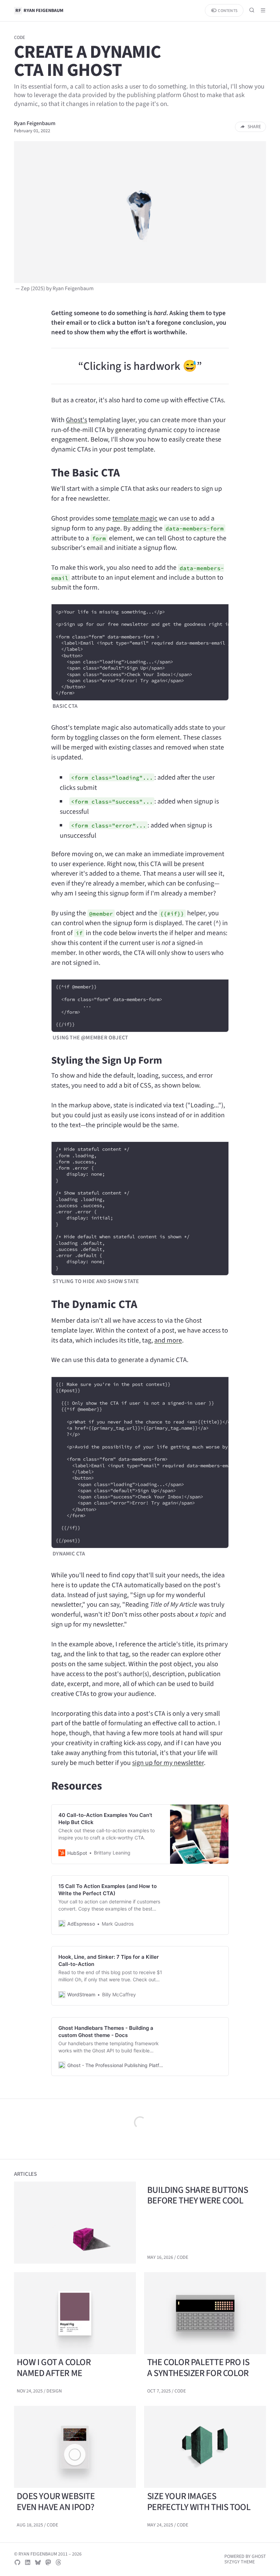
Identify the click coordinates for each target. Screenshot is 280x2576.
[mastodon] (48, 2562)
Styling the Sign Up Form (107, 1060)
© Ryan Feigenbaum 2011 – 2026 (48, 2554)
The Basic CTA (86, 473)
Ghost (259, 2556)
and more (168, 1340)
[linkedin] (28, 2562)
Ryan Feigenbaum (35, 123)
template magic (135, 518)
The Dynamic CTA (94, 1304)
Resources (77, 1786)
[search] (252, 10)
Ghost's (76, 420)
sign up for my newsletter (168, 1763)
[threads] (58, 2562)
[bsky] (38, 2562)
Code (19, 37)
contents (227, 11)
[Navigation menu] (263, 10)
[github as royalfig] (17, 2562)
